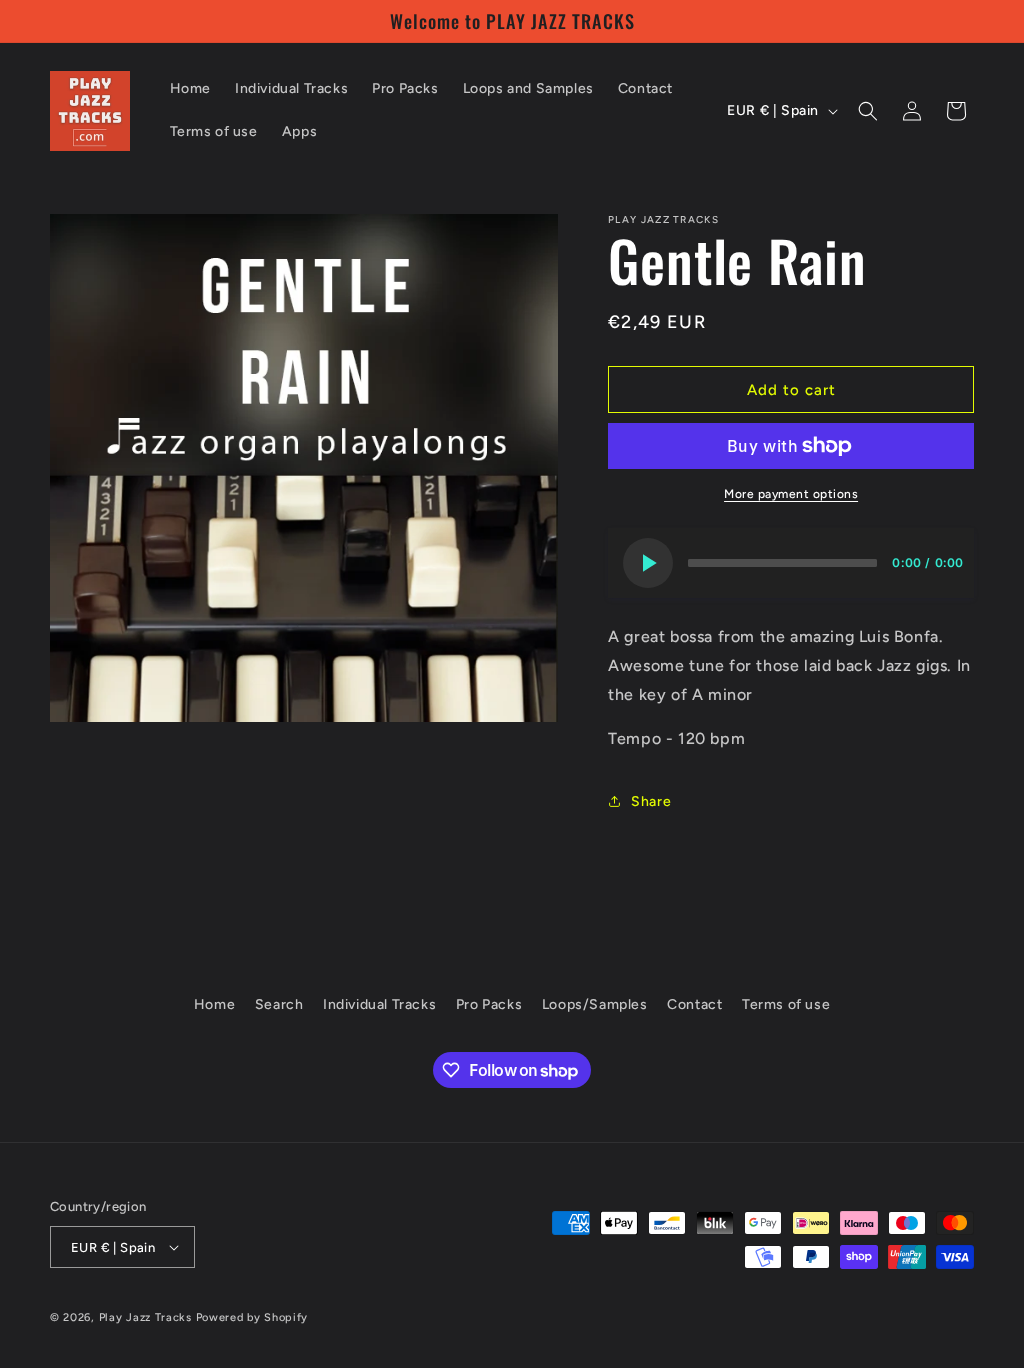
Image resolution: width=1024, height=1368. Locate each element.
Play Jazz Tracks (145, 1317)
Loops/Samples (595, 1004)
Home (214, 1004)
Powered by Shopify (252, 1317)
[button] (868, 111)
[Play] (648, 563)
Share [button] (651, 801)
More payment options (791, 494)
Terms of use (786, 1004)
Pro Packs (489, 1004)
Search (279, 1004)
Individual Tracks (379, 1004)
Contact (694, 1004)
